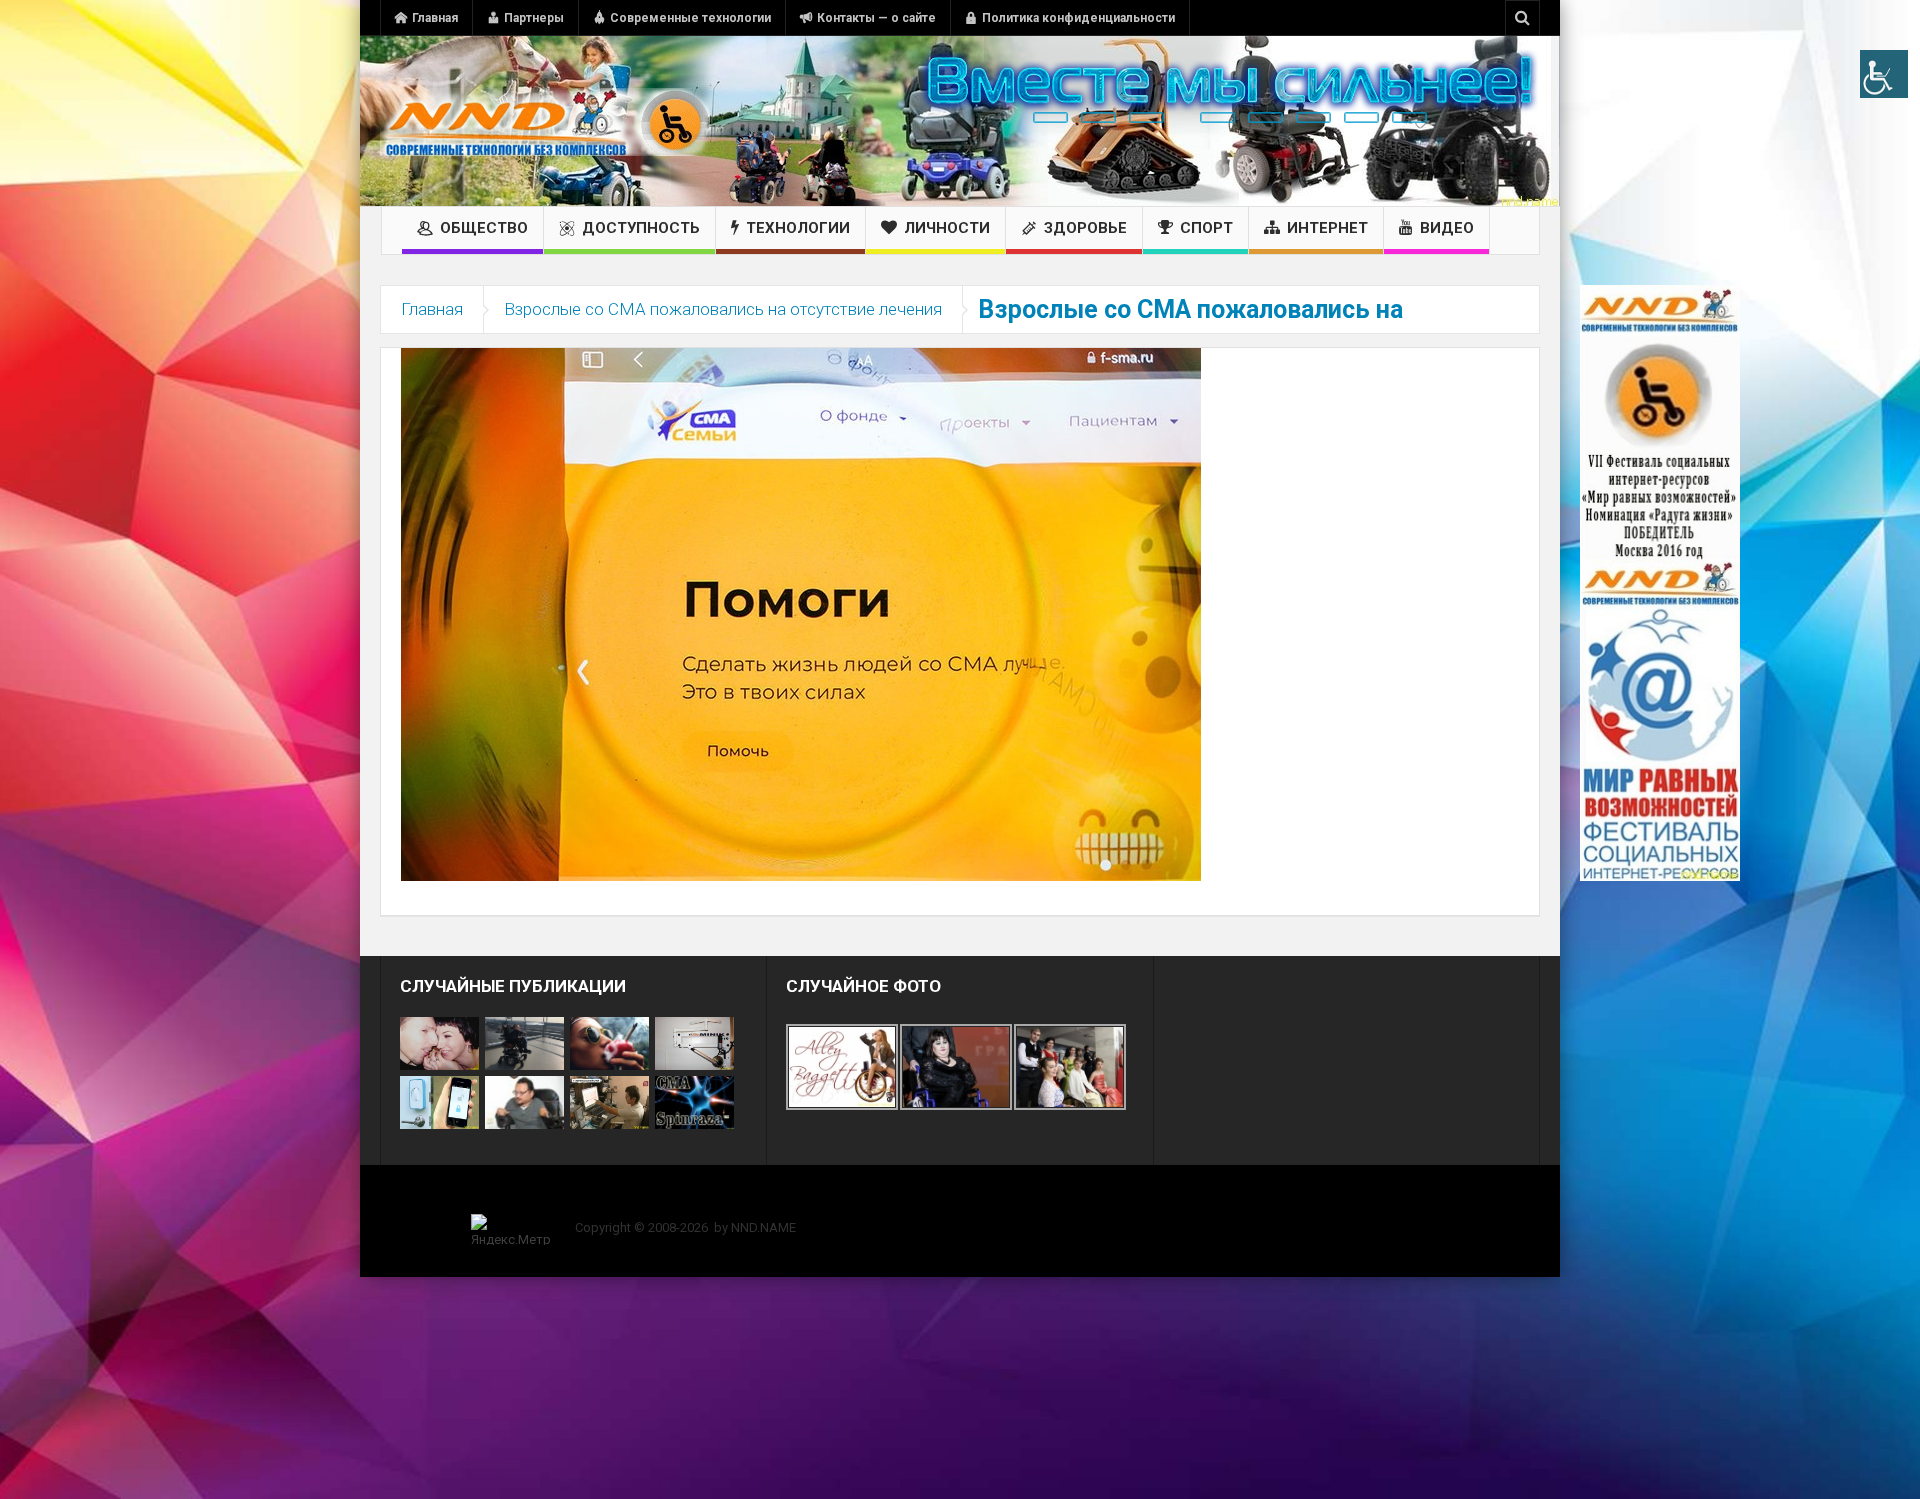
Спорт (1206, 228)
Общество (484, 228)
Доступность (641, 228)
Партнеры (534, 18)
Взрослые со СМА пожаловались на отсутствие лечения (723, 309)
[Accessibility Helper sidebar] (1884, 74)
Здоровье (1085, 228)
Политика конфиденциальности (1078, 18)
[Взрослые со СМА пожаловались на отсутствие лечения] (801, 613)
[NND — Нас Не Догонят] (545, 121)
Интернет (1327, 228)
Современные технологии (690, 18)
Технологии (798, 228)
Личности (947, 228)
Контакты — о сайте (876, 18)
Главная (435, 18)
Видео (1447, 228)
